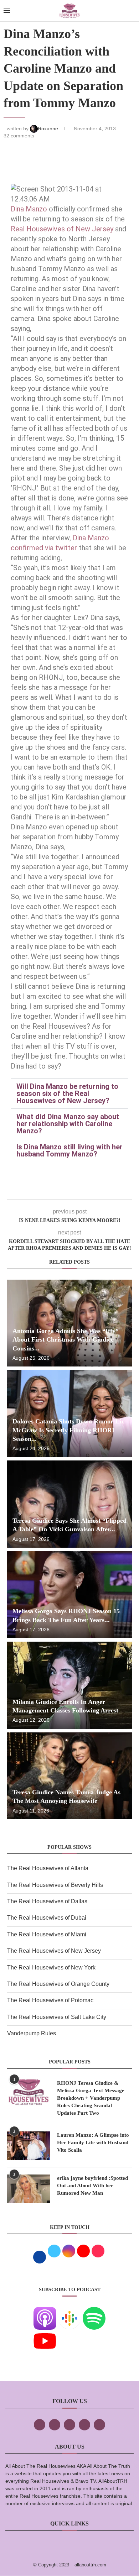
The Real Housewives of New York (51, 1968)
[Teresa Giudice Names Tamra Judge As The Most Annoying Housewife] (69, 1776)
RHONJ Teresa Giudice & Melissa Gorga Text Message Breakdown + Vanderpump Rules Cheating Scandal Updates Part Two (91, 2098)
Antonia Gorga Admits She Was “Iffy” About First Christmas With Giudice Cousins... (66, 1340)
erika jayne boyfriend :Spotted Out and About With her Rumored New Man (92, 2186)
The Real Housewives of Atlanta (48, 1868)
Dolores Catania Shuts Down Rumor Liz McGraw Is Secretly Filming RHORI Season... (68, 1430)
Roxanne (49, 128)
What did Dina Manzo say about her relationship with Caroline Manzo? (68, 1124)
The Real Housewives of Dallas (47, 1901)
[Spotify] (94, 2312)
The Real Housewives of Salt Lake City (57, 2017)
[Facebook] (40, 2425)
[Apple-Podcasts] (45, 2312)
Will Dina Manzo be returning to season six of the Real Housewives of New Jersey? (67, 1093)
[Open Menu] (7, 11)
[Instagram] (69, 2425)
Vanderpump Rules (32, 2033)
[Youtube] (45, 2334)
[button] (69, 1093)
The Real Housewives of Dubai (47, 1918)
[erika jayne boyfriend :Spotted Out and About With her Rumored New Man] (29, 2189)
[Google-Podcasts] (69, 2312)
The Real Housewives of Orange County (58, 1984)
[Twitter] (55, 2425)
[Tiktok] (84, 2425)
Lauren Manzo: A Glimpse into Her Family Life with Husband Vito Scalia (93, 2142)
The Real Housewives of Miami (47, 1934)
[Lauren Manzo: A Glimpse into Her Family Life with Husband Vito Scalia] (29, 2146)
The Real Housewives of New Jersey (54, 1951)
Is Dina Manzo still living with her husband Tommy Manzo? (69, 1150)
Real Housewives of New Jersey (62, 229)
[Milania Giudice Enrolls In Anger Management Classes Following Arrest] (69, 1685)
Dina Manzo (29, 209)
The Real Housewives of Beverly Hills (55, 1885)
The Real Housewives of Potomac (50, 2000)
